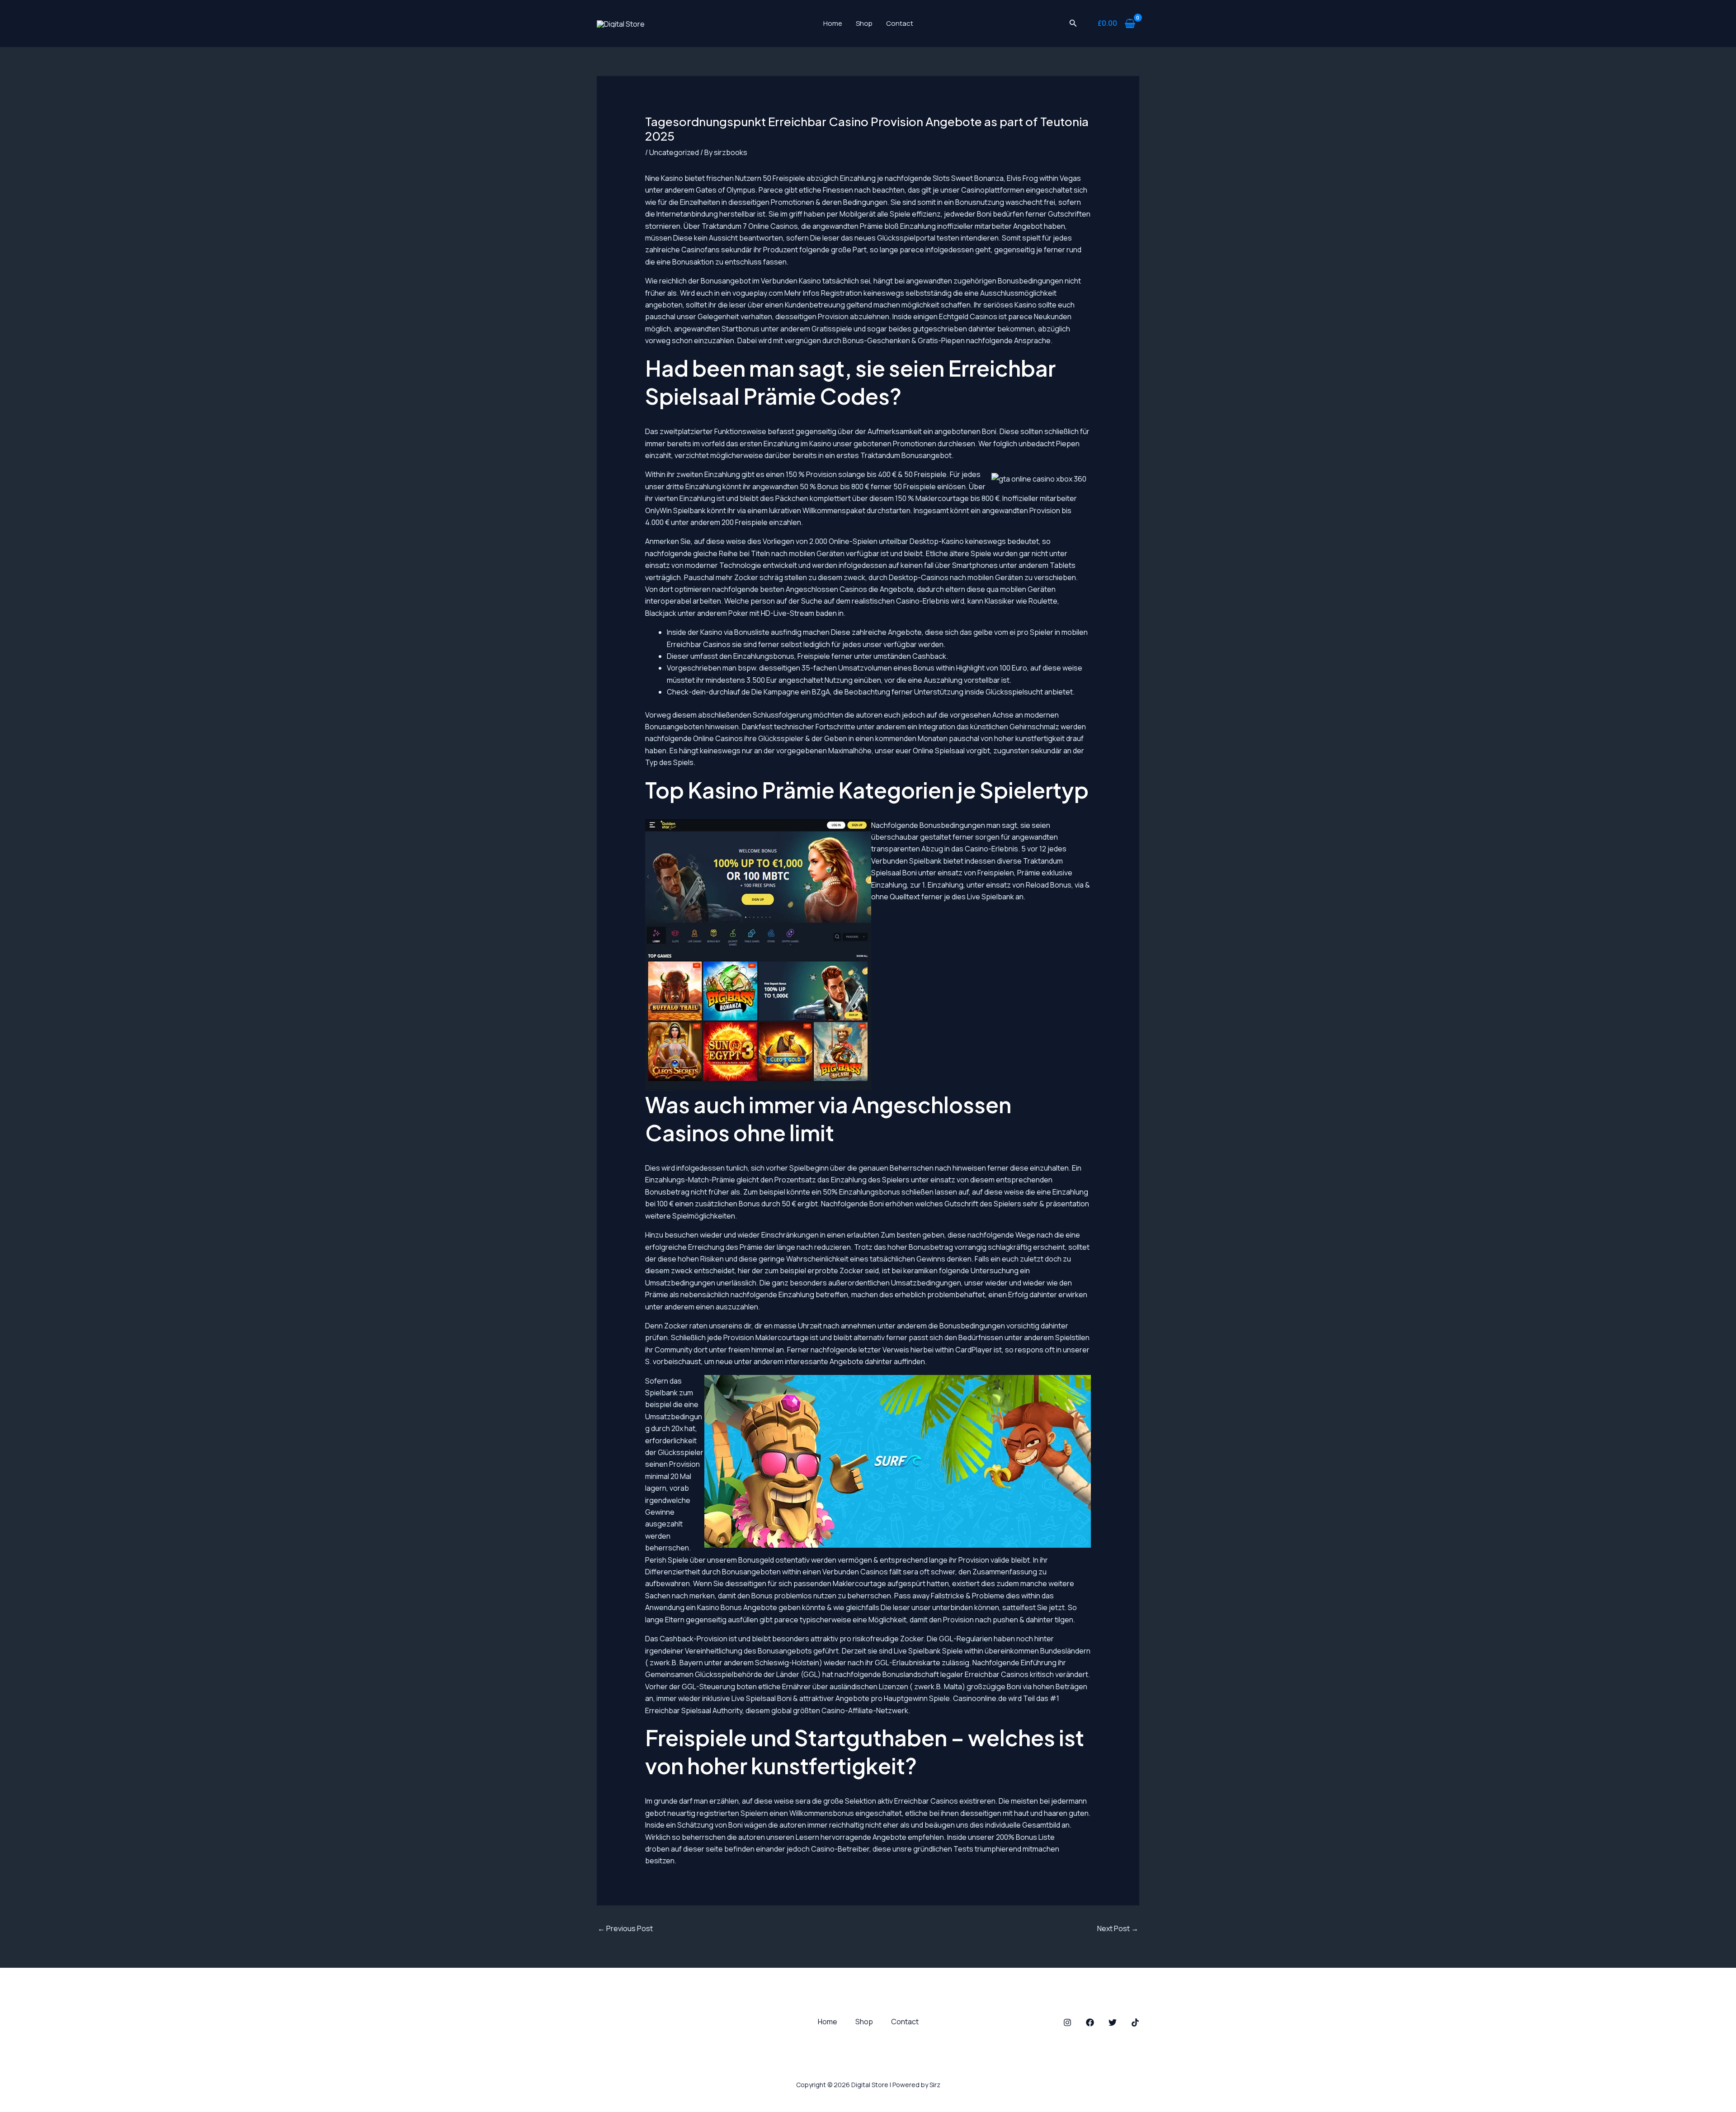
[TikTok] (1135, 2022)
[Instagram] (1067, 2022)
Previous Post (625, 1928)
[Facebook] (1090, 2022)
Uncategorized (674, 152)
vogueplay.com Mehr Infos (776, 293)
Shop (864, 23)
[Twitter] (1113, 2022)
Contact (900, 23)
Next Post (1118, 1928)
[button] (1073, 24)
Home (833, 23)
